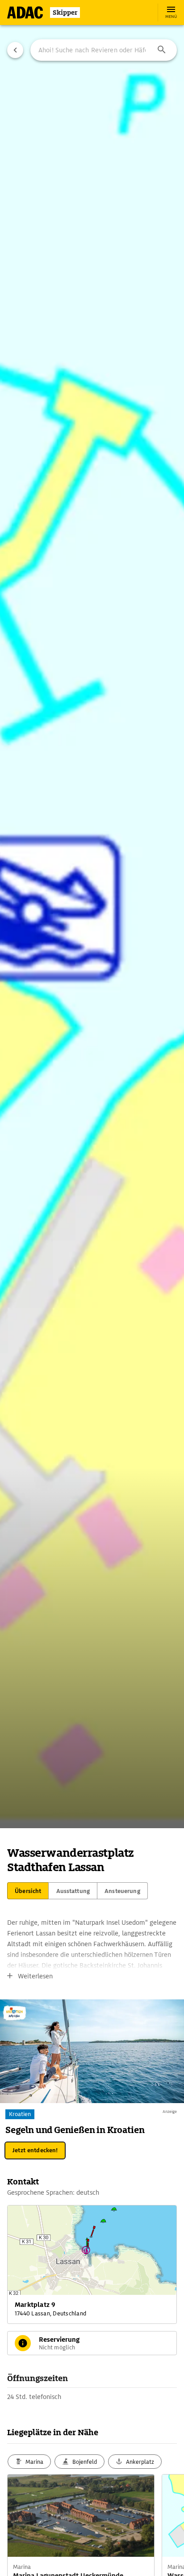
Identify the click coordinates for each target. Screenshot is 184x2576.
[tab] (28, 1891)
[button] (162, 50)
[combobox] (104, 50)
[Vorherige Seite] (15, 50)
